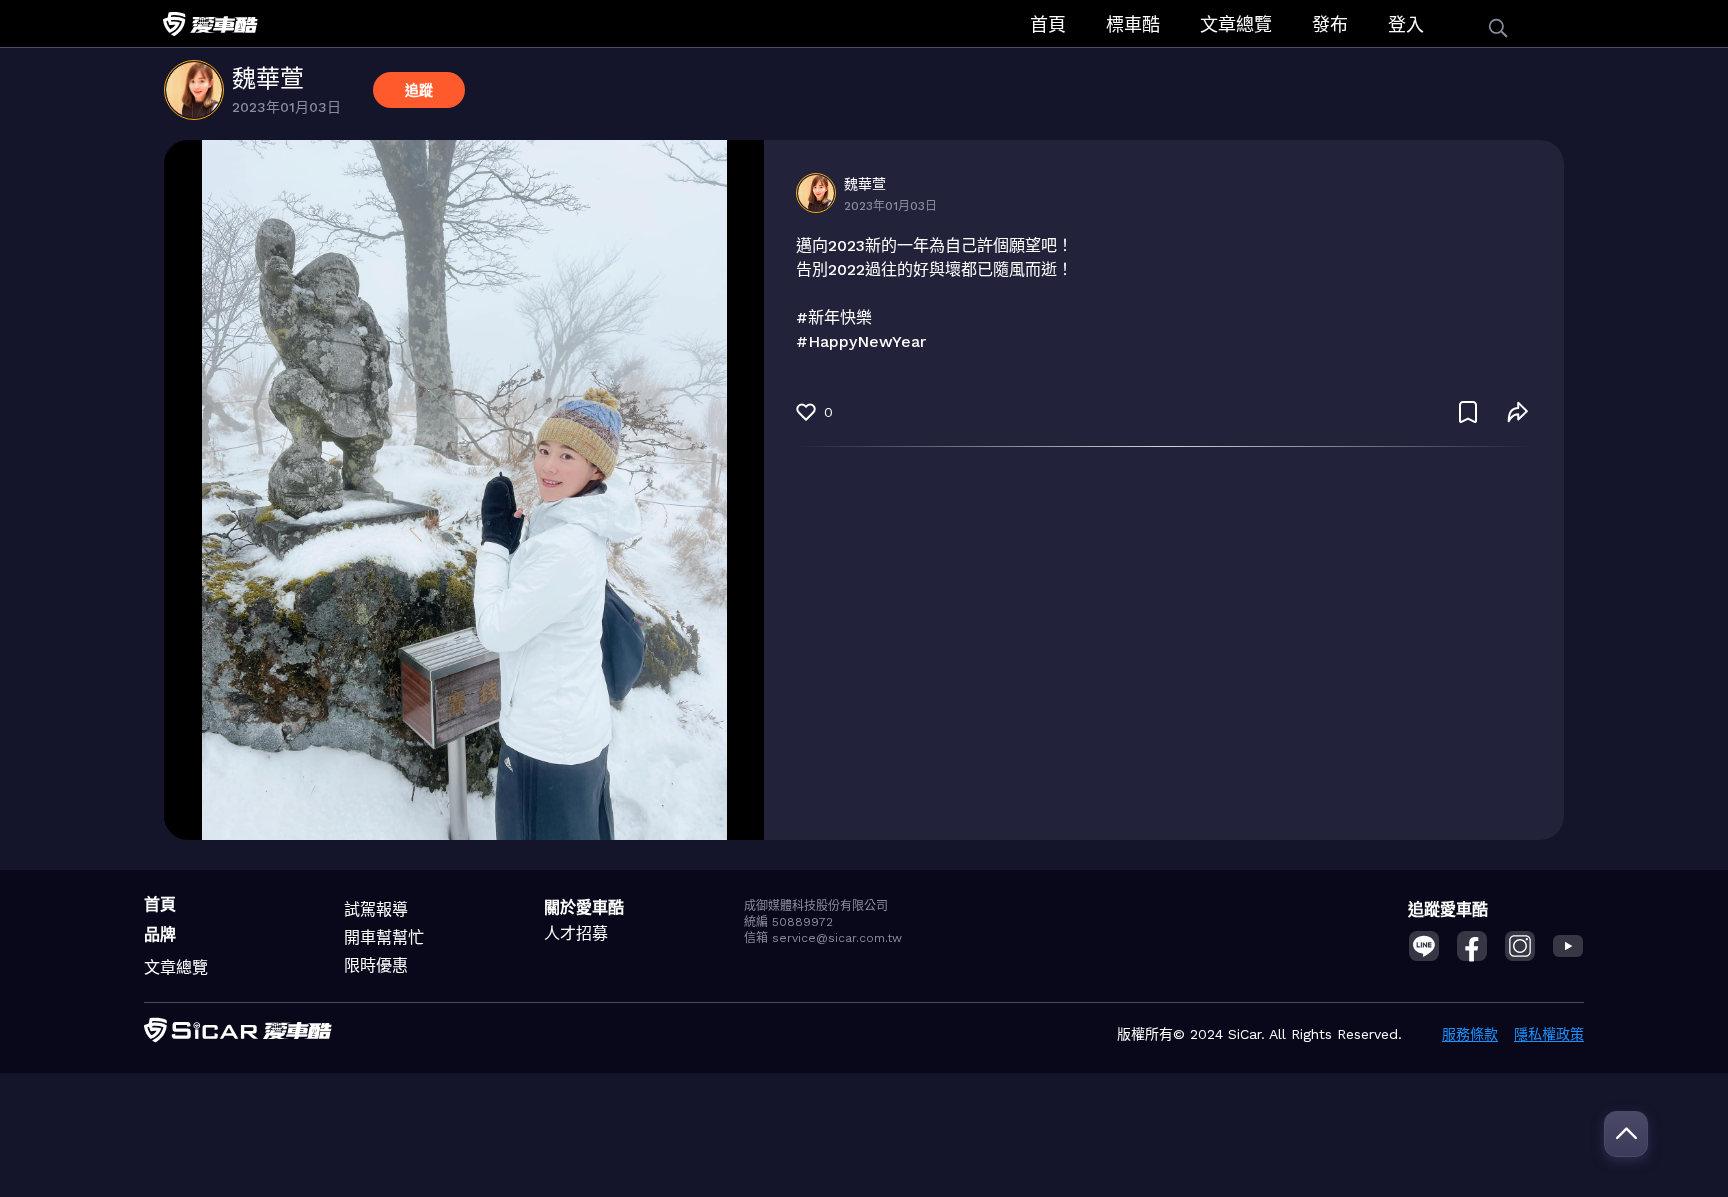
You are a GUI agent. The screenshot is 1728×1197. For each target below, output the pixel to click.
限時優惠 (376, 965)
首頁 (1048, 24)
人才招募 (576, 933)
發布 (1330, 24)
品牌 (160, 934)
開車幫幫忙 (384, 937)
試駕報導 (376, 909)
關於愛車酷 (584, 907)
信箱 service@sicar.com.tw (823, 938)
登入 (1406, 24)
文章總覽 (1236, 24)
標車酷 (1133, 24)
